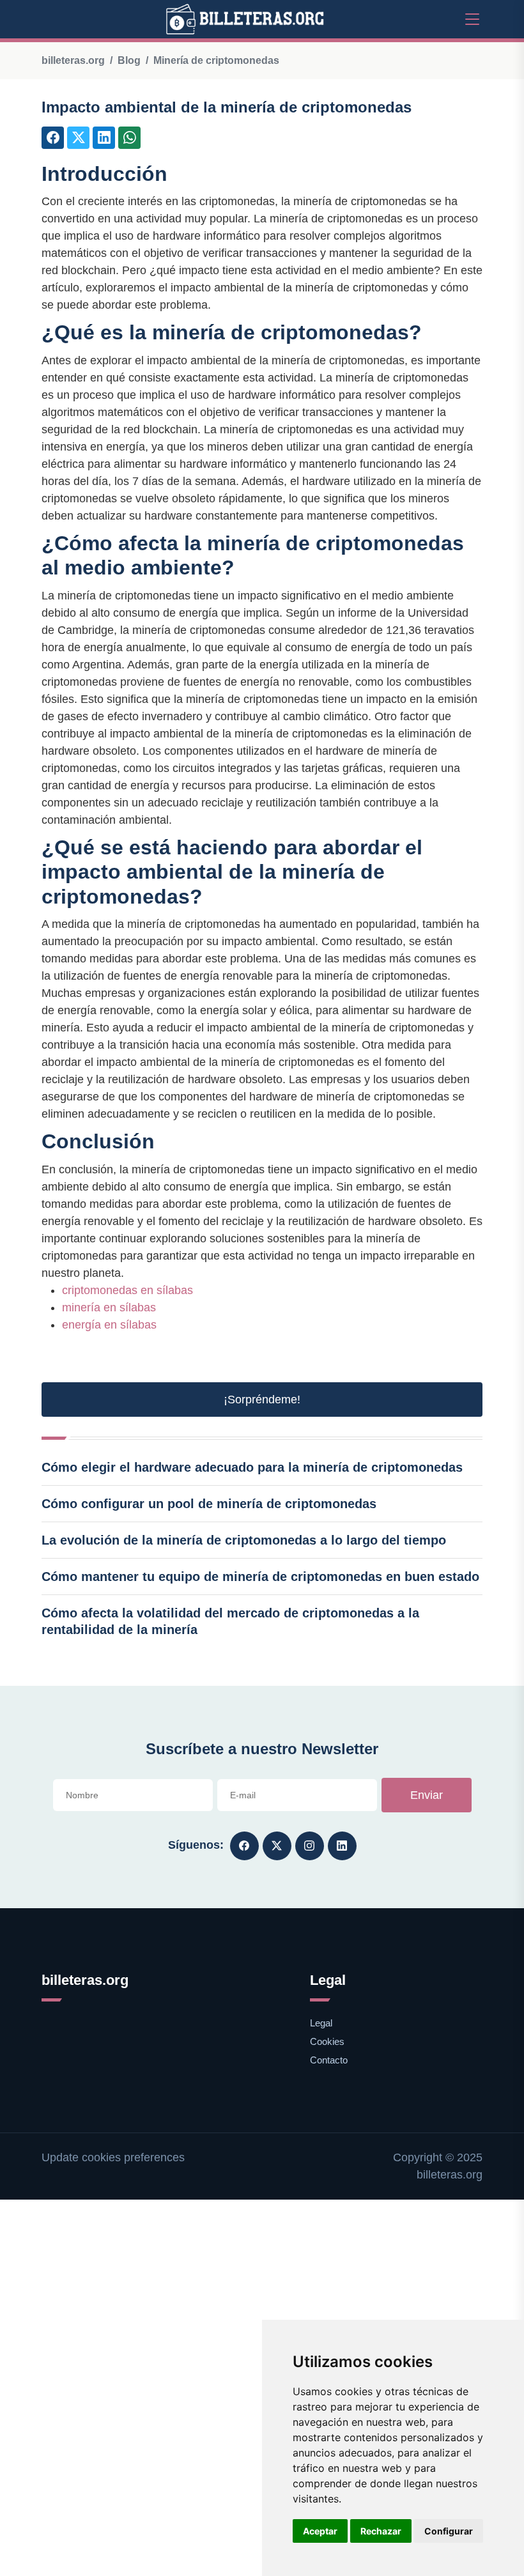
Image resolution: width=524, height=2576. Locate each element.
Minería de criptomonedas (216, 60)
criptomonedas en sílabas (127, 1290)
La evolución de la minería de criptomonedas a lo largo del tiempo (244, 1540)
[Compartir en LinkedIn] (104, 138)
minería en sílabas (109, 1307)
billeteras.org (73, 60)
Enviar (427, 1795)
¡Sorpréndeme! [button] (262, 1400)
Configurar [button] (449, 2531)
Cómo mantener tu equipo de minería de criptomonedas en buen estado (260, 1577)
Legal (321, 2023)
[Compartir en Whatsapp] (129, 138)
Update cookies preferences (113, 2157)
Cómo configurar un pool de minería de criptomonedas (209, 1504)
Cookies (327, 2041)
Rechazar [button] (381, 2531)
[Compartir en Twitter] (78, 138)
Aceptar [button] (320, 2531)
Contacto (329, 2060)
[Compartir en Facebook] (53, 138)
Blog (129, 60)
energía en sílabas (109, 1325)
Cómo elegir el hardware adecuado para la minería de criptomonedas (252, 1467)
